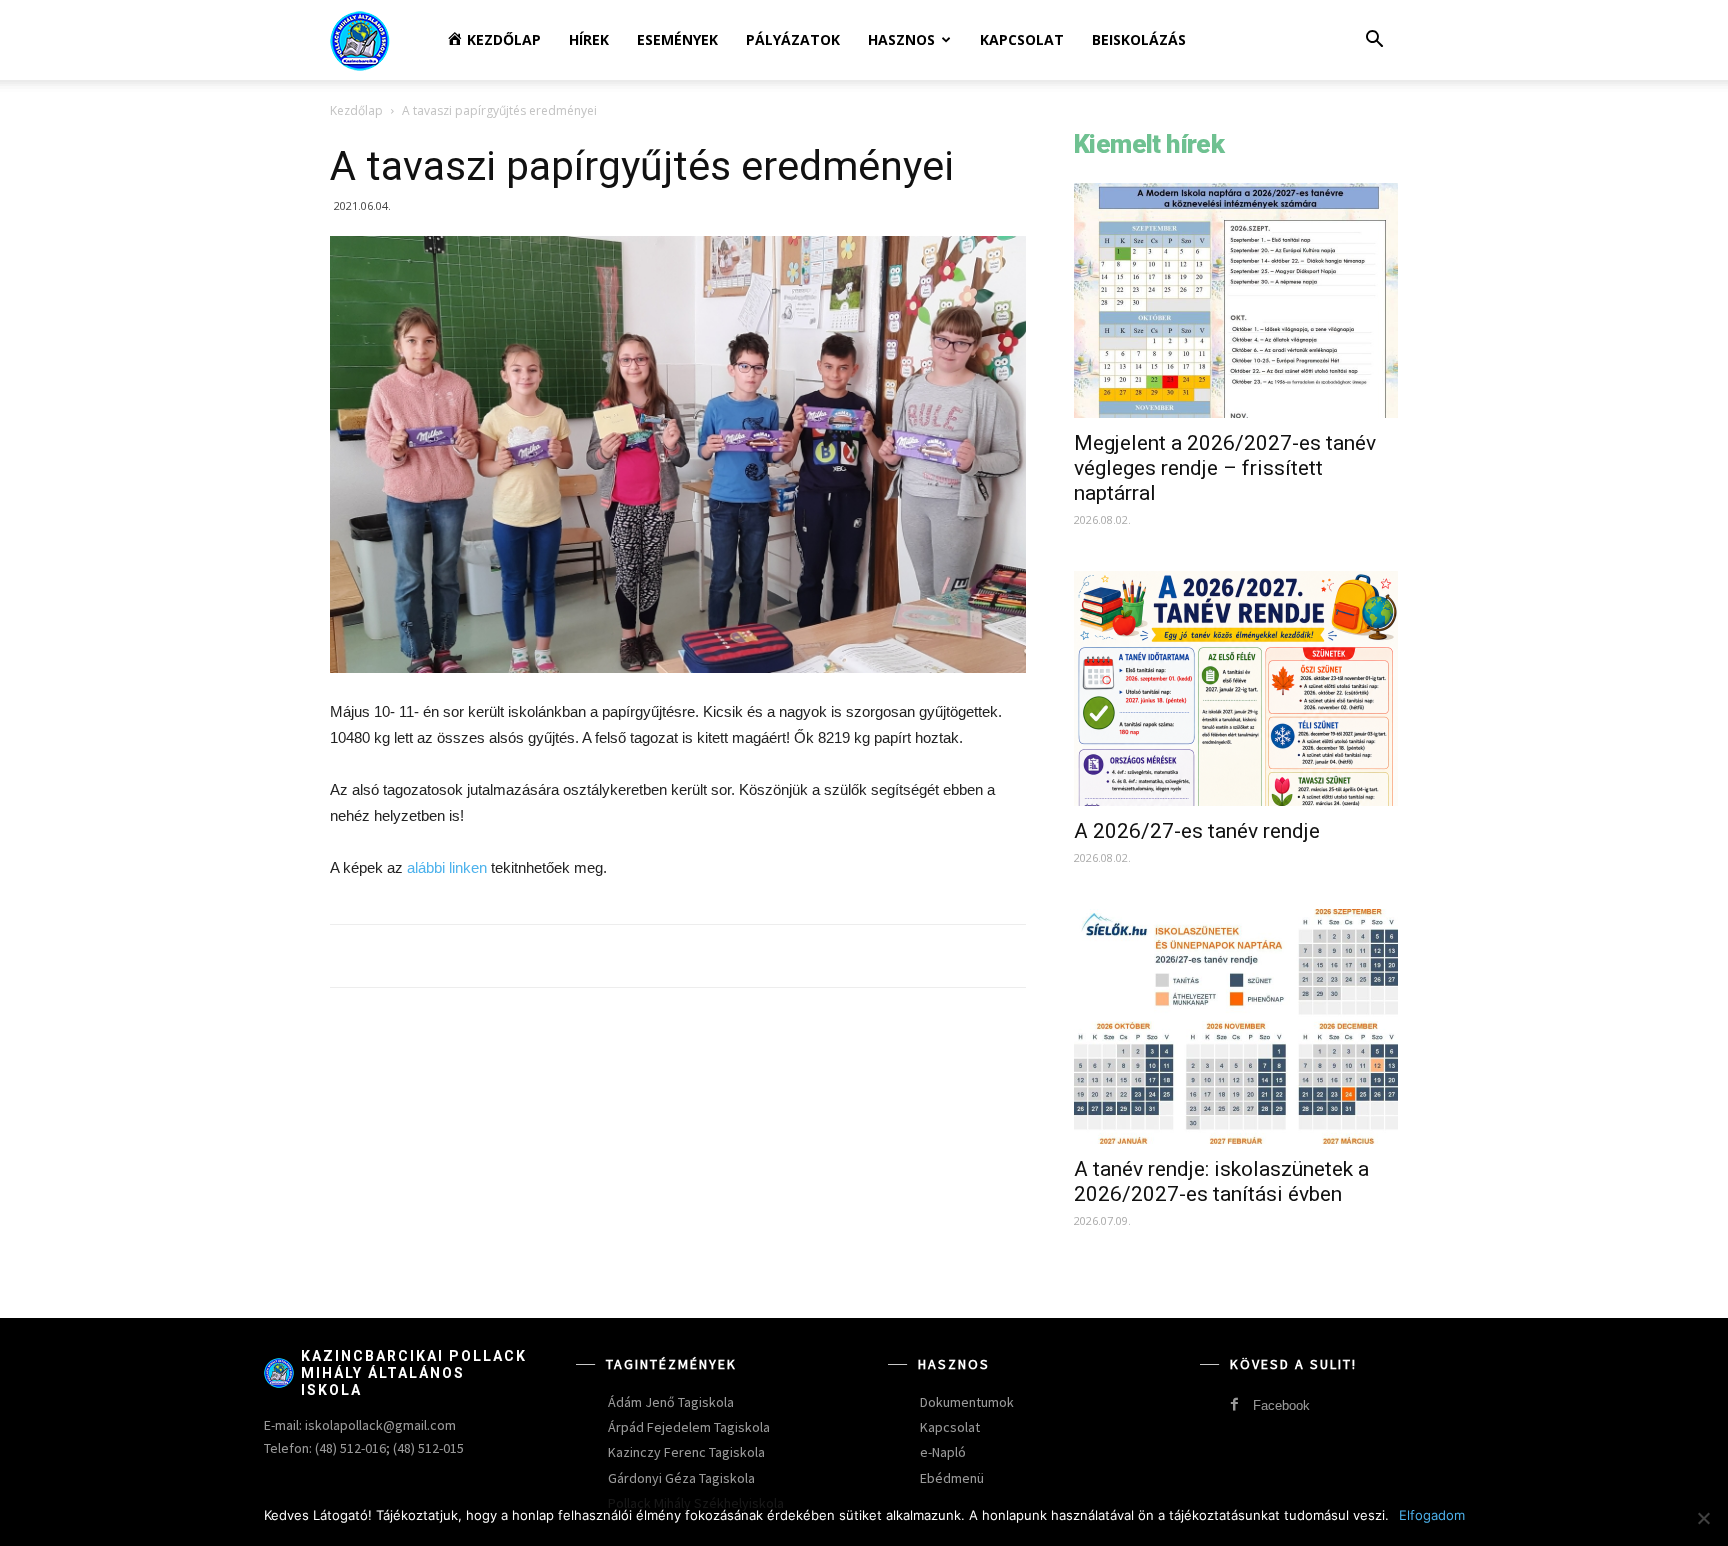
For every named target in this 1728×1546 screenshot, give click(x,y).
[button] (1374, 41)
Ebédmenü (952, 1478)
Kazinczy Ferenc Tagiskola (686, 1452)
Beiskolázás (1139, 39)
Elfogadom (1432, 1515)
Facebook (1281, 1405)
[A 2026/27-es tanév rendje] (1236, 688)
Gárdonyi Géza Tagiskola (681, 1478)
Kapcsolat (1022, 39)
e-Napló (943, 1452)
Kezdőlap (356, 110)
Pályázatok (793, 39)
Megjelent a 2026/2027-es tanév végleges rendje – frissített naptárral (1225, 468)
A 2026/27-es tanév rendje (1197, 831)
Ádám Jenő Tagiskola (671, 1402)
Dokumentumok (967, 1402)
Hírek (589, 39)
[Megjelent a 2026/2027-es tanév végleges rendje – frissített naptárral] (1236, 300)
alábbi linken (449, 867)
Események (677, 39)
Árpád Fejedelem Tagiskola (689, 1427)
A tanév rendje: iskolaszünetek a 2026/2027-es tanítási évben (1221, 1181)
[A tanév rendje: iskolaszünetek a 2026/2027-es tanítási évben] (1236, 1026)
